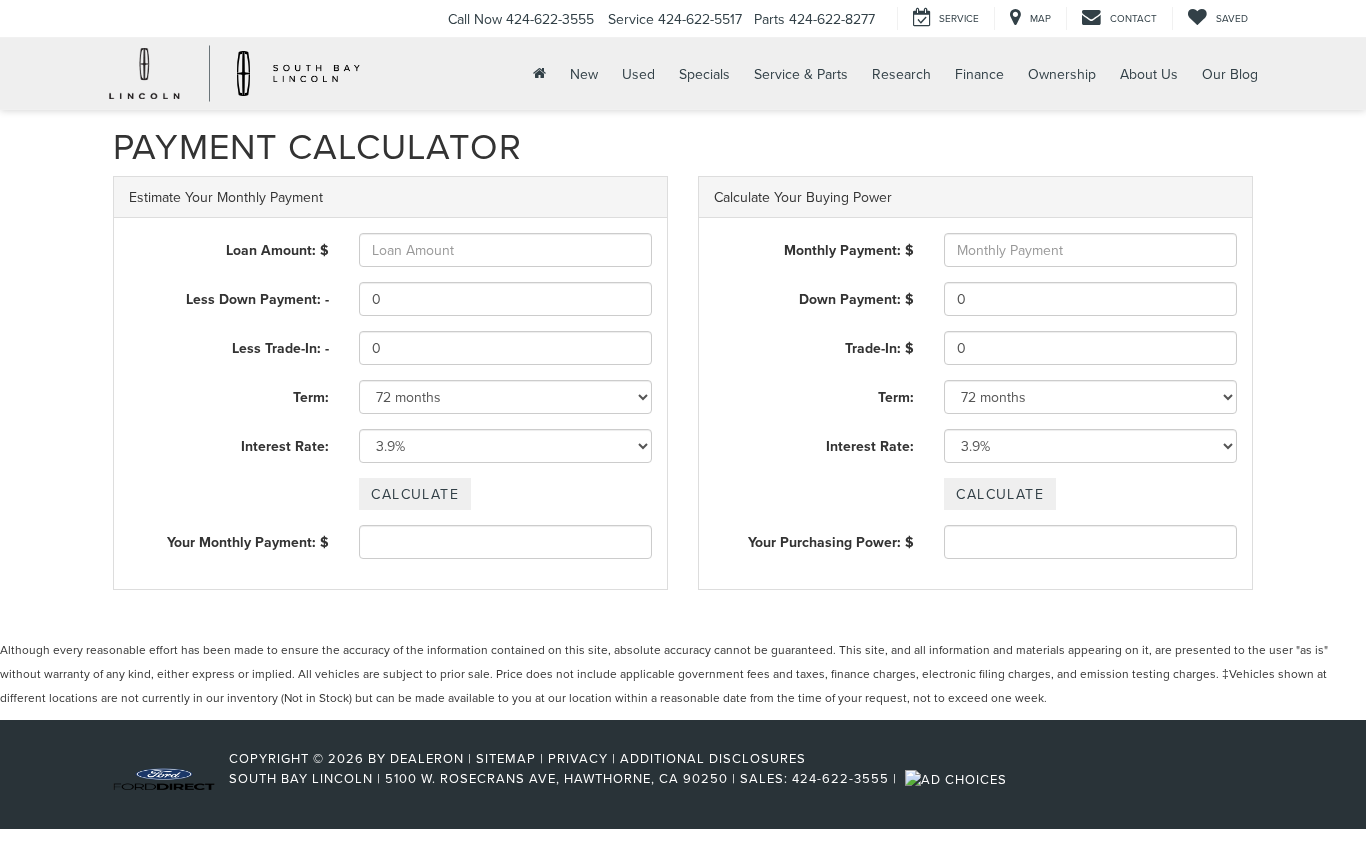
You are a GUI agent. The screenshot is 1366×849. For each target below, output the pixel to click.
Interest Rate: (285, 446)
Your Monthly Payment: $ (248, 542)
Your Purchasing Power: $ (831, 542)
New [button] (584, 74)
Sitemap (506, 758)
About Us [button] (1149, 74)
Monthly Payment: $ (849, 250)
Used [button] (638, 74)
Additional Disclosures (713, 758)
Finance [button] (979, 74)
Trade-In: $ (879, 348)
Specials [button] (704, 74)
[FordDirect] (164, 778)
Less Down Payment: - (257, 299)
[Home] (537, 73)
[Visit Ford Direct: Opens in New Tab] (958, 778)
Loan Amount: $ (277, 250)
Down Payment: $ (856, 299)
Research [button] (901, 74)
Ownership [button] (1062, 74)
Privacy (578, 758)
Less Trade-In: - (280, 348)
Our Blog (1230, 74)
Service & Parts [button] (801, 74)
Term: (311, 397)
